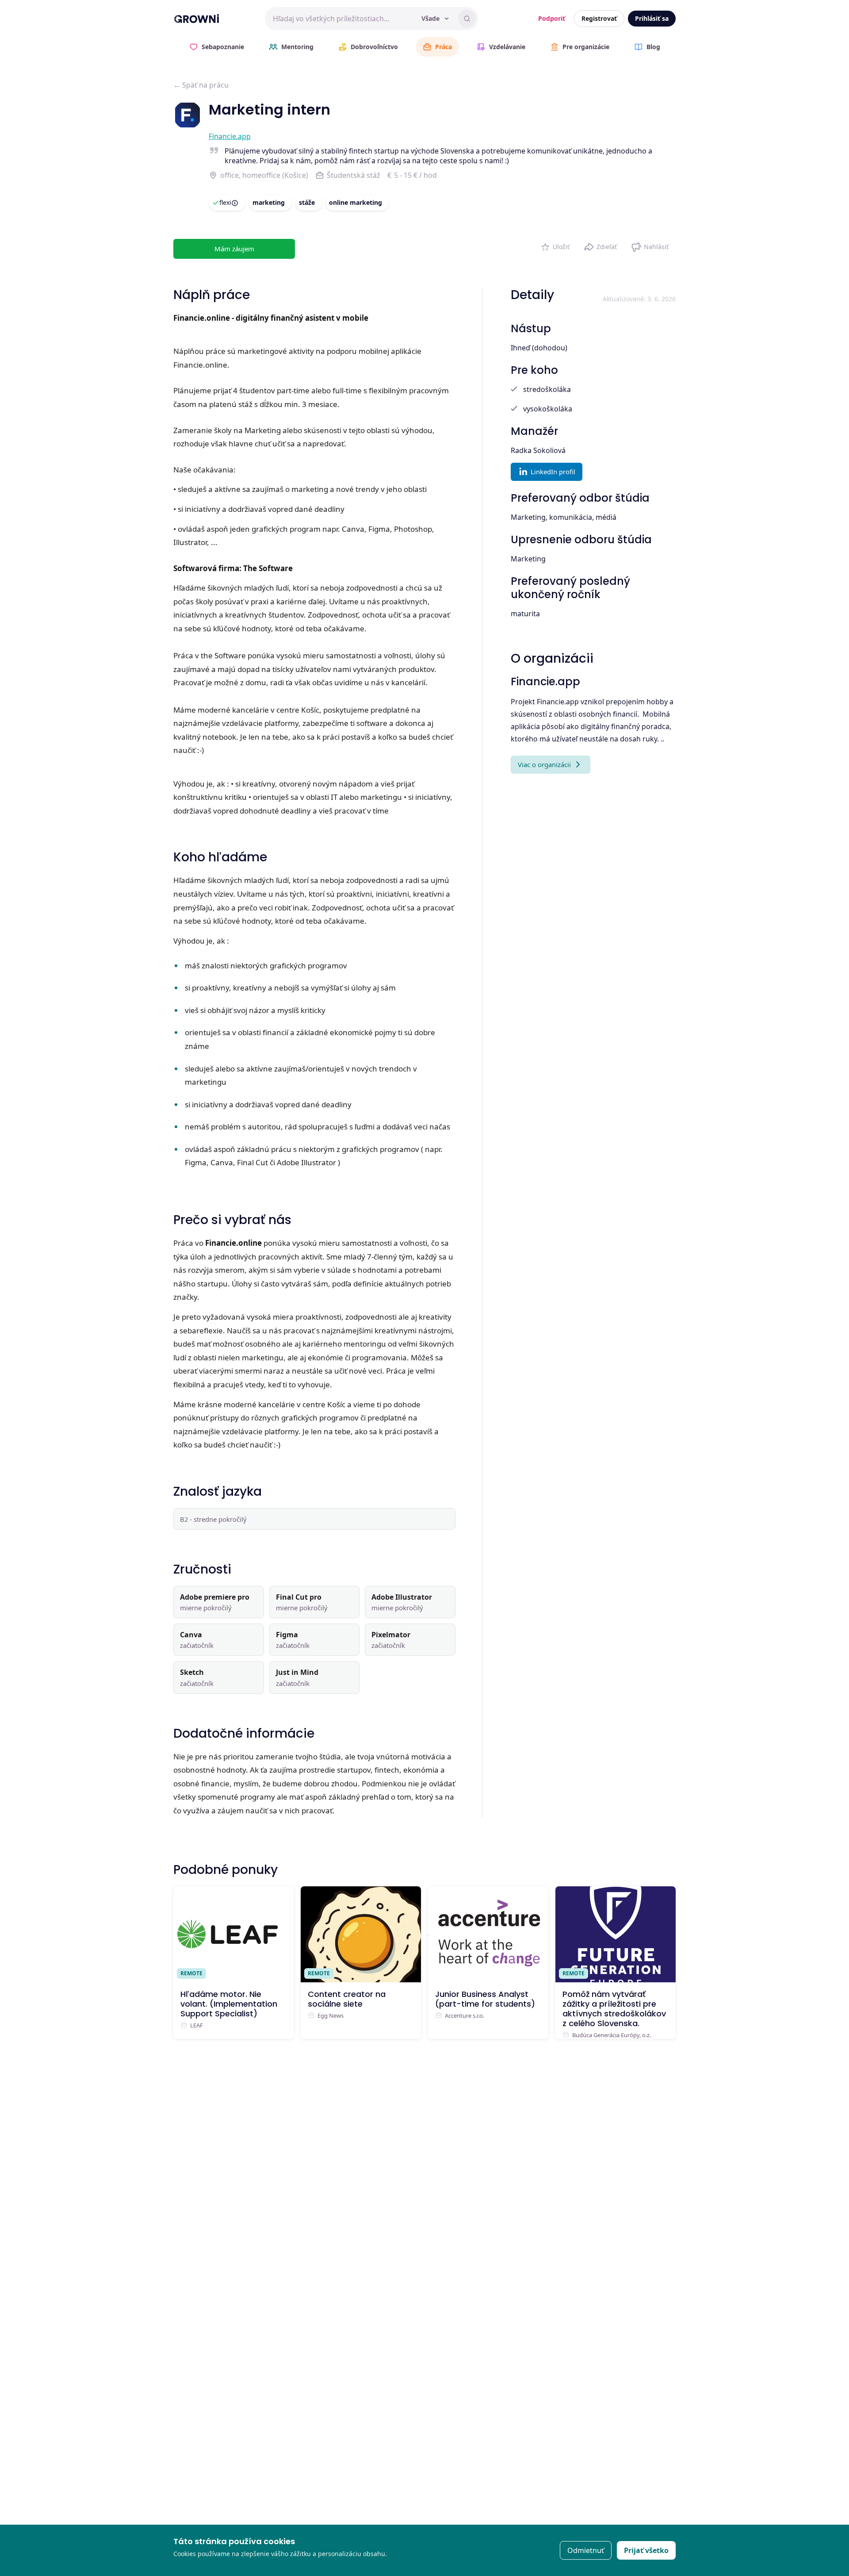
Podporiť (552, 18)
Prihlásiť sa (652, 18)
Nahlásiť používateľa (650, 245)
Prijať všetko (646, 2550)
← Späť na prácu (201, 85)
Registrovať (599, 18)
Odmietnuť (586, 2550)
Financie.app (230, 136)
